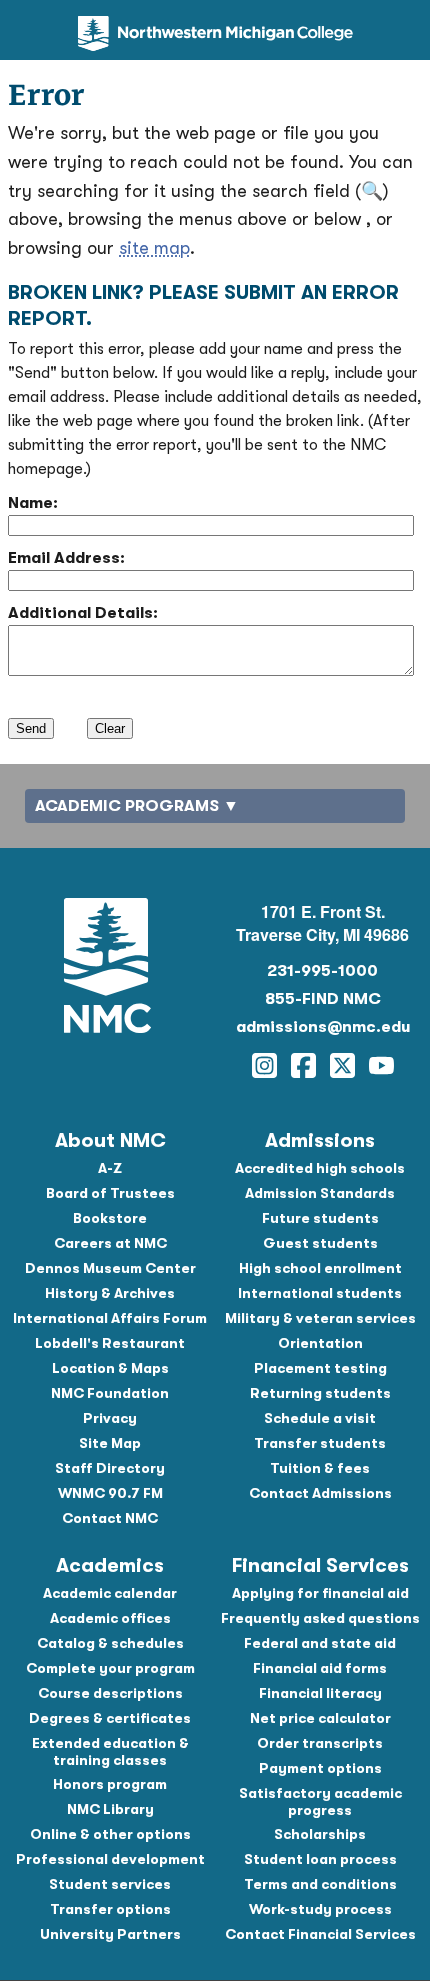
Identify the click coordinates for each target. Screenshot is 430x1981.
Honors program (110, 1784)
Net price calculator (320, 1718)
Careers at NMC (110, 1243)
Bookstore (110, 1218)
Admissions (320, 1140)
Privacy (110, 1418)
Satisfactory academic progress (320, 1801)
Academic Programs (127, 806)
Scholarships (320, 1834)
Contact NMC (110, 1518)
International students (320, 1293)
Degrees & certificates (110, 1718)
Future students (320, 1218)
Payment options (320, 1768)
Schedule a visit (320, 1418)
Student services (110, 1884)
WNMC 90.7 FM (110, 1493)
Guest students (320, 1243)
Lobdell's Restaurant (110, 1343)
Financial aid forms (320, 1668)
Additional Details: (83, 613)
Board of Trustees (110, 1193)
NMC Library (110, 1809)
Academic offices (110, 1618)
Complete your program (110, 1668)
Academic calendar (110, 1593)
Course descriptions (110, 1693)
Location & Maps (110, 1368)
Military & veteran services (320, 1318)
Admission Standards (320, 1193)
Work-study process (320, 1909)
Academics (110, 1565)
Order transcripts (320, 1743)
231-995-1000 (322, 971)
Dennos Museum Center (110, 1268)
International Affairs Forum (110, 1318)
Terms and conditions (320, 1884)
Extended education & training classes (110, 1751)
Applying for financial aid (320, 1593)
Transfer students (320, 1443)
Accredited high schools (320, 1168)
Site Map (110, 1443)
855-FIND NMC (323, 999)
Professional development (110, 1859)
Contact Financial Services (320, 1934)
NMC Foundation (110, 1393)
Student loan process (320, 1859)
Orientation (320, 1343)
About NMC (110, 1140)
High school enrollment (320, 1268)
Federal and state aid (320, 1643)
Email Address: (66, 558)
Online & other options (110, 1834)
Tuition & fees (320, 1468)
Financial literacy (320, 1693)
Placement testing (320, 1368)
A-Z (110, 1168)
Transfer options (110, 1909)
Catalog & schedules (110, 1643)
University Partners (110, 1934)
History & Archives (110, 1293)
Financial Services (320, 1565)
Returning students (320, 1393)
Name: (33, 503)
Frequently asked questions (320, 1618)
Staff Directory (110, 1468)
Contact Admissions (320, 1493)
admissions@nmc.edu (323, 1027)
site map (154, 248)
